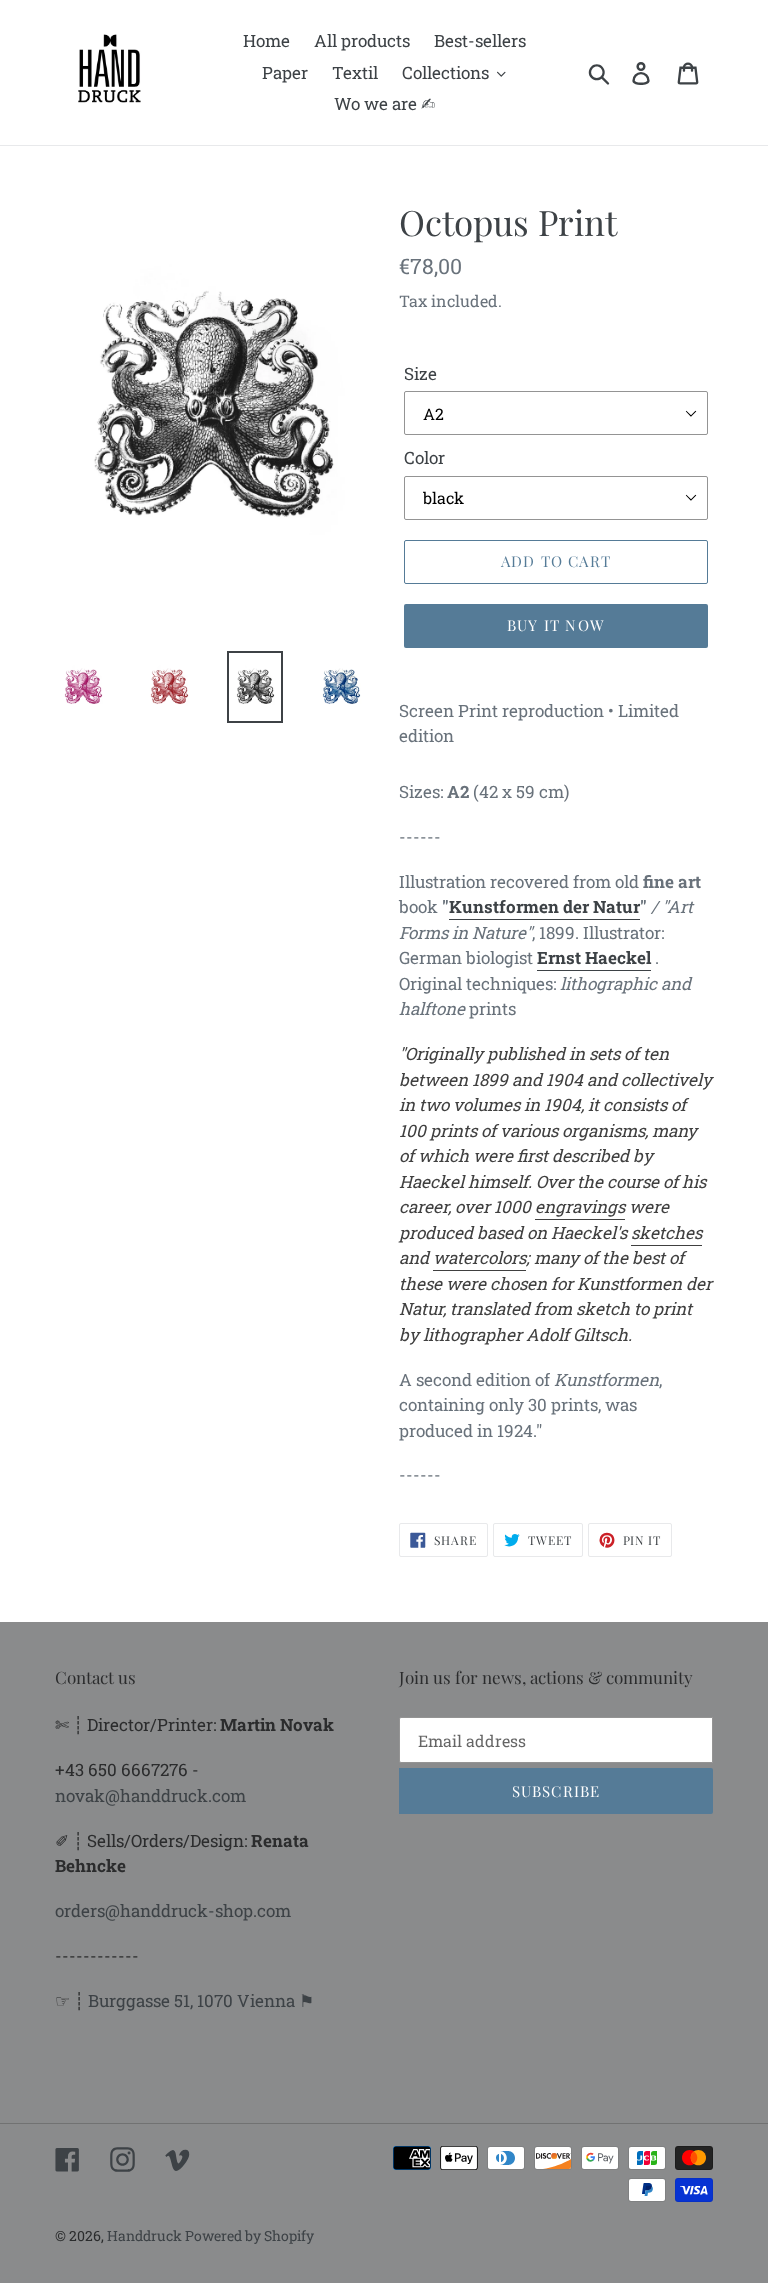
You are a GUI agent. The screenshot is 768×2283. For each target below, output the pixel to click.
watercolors (479, 1257)
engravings (580, 1206)
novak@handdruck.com (150, 1795)
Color (424, 457)
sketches (666, 1232)
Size (420, 373)
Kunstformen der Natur (544, 906)
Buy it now (556, 625)
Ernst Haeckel (594, 957)
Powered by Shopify (249, 2235)
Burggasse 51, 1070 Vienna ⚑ (201, 2000)
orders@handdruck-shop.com (173, 1910)
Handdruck (146, 2235)
